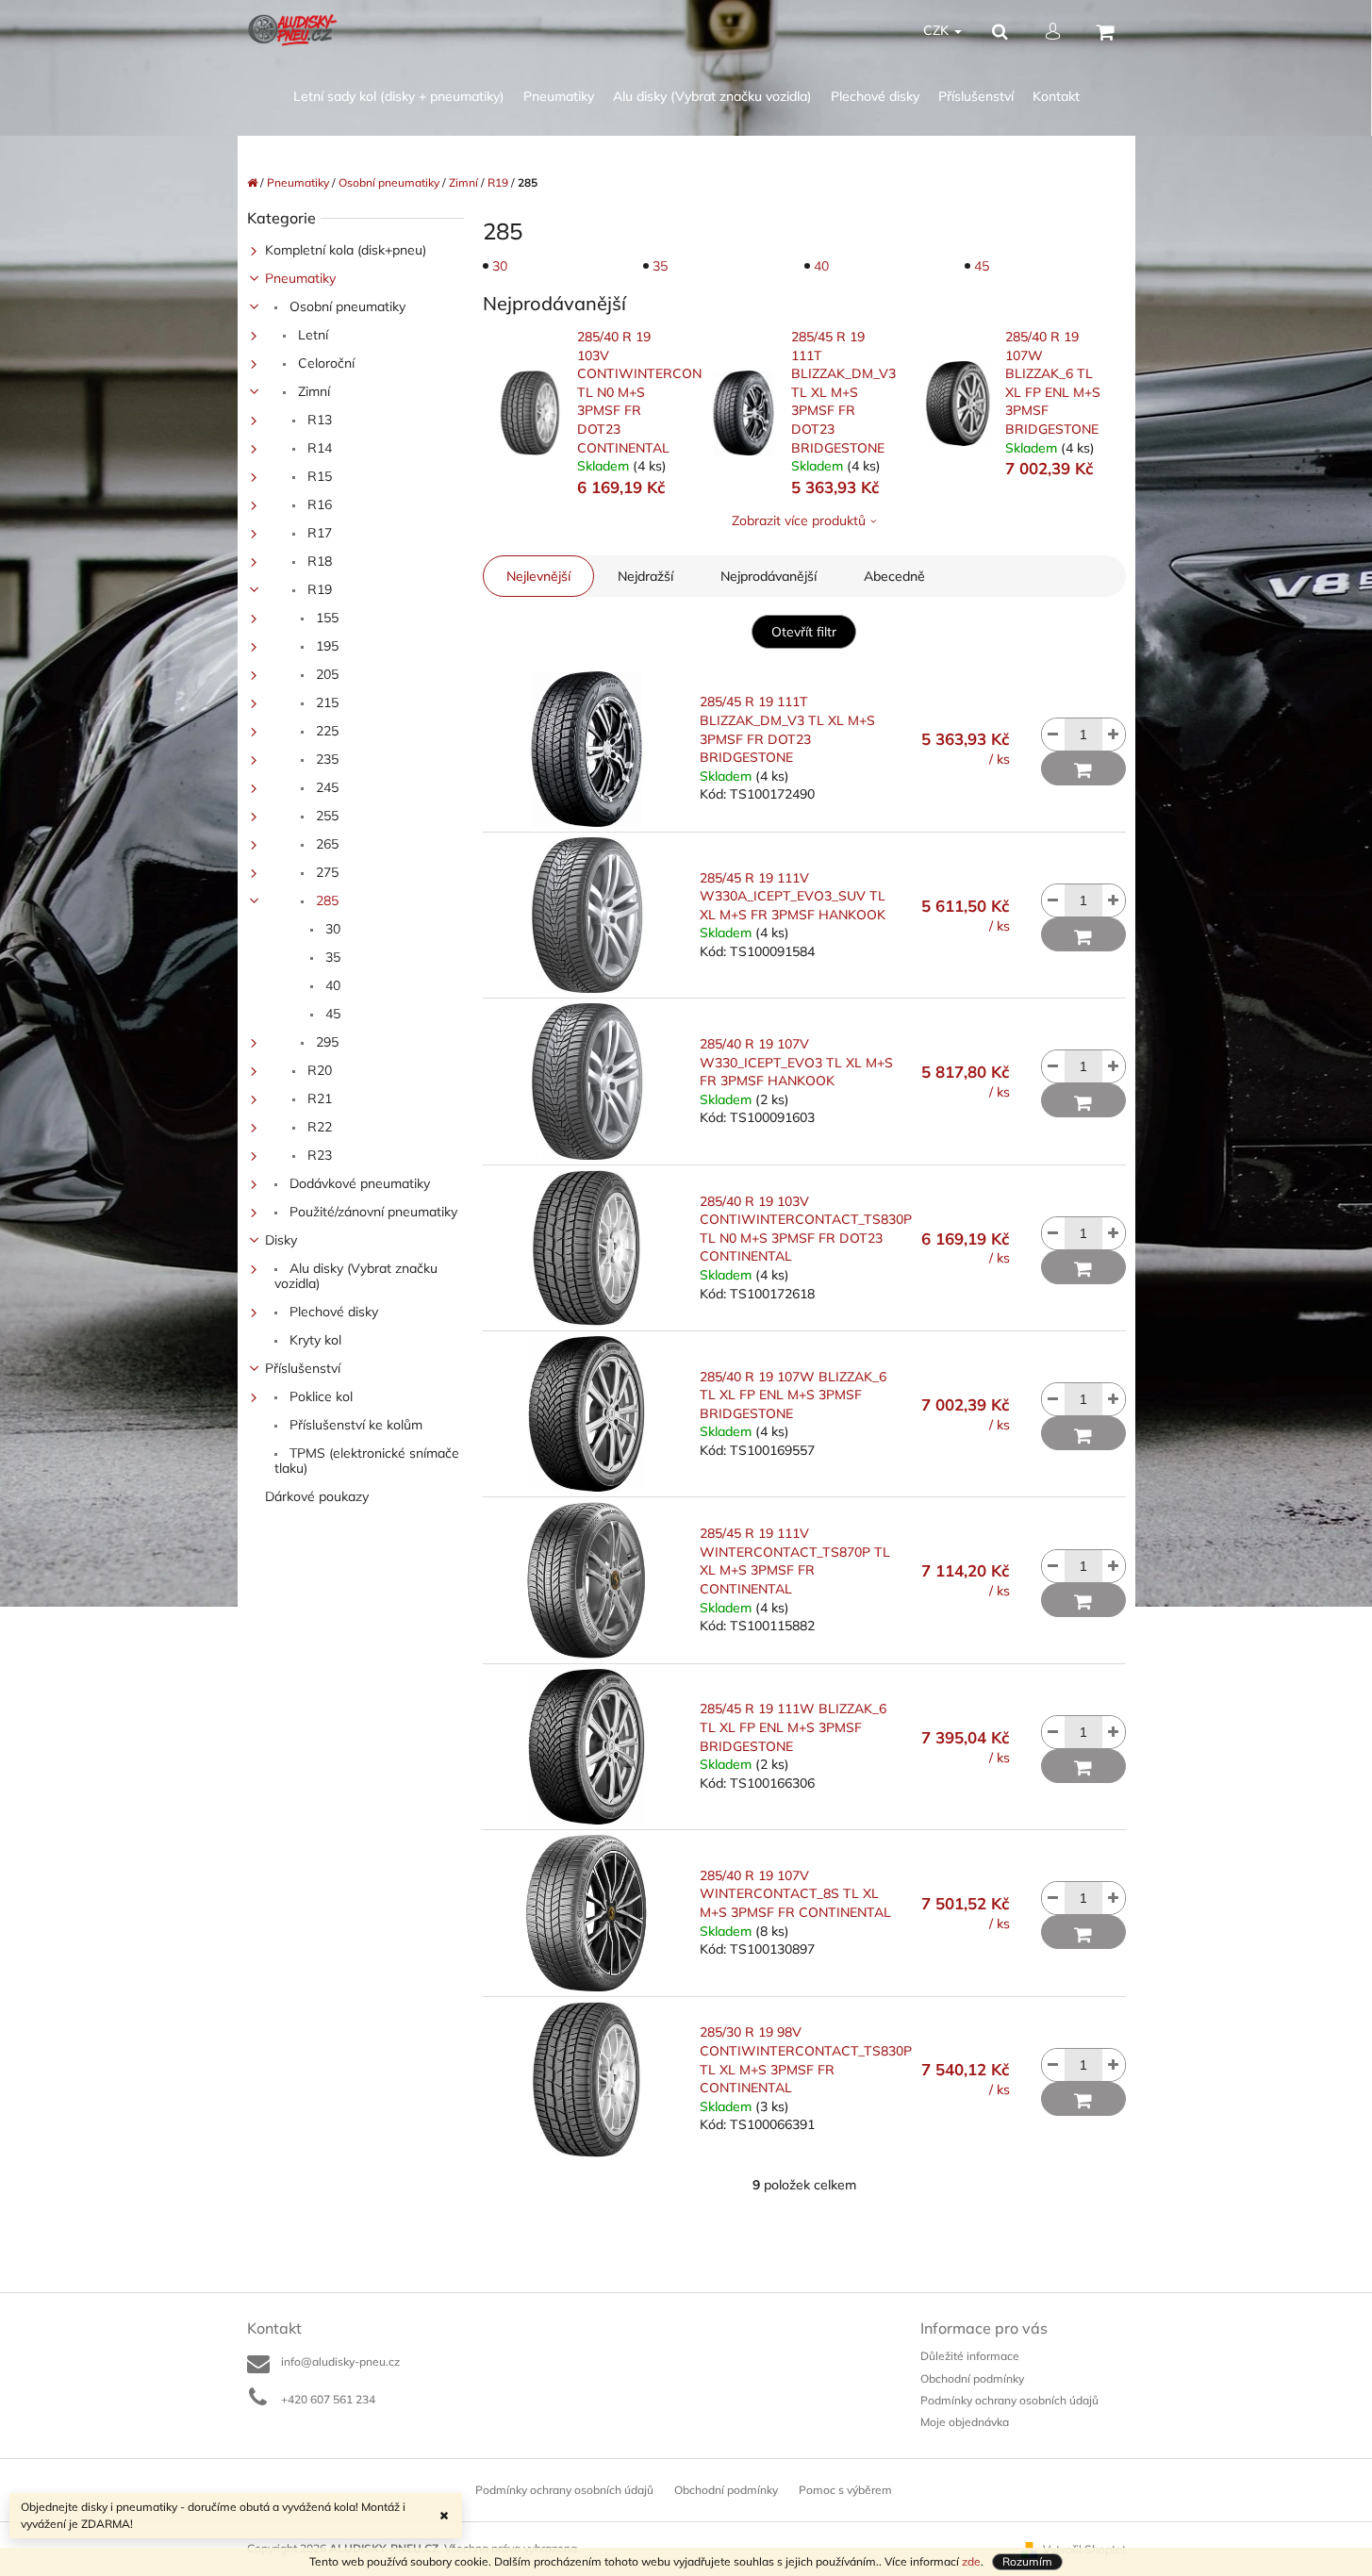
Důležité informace (970, 2356)
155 (325, 618)
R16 (318, 504)
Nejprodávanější (769, 576)
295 (325, 1042)
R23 (318, 1155)
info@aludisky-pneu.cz (340, 2361)
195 (325, 646)
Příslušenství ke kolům (354, 1425)
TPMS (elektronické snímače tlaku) (367, 1461)
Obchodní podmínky (972, 2378)
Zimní (312, 391)
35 (331, 957)
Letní (311, 335)
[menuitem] (399, 97)
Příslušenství (303, 1368)
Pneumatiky (300, 278)
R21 (318, 1098)
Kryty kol (314, 1340)
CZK (938, 30)
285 (325, 900)
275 (325, 872)
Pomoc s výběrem (845, 2490)
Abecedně (894, 576)
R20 (318, 1070)
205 (325, 674)
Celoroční (324, 363)
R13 (318, 420)
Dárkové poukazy (317, 1496)
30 (331, 929)
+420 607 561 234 (328, 2399)
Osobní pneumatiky (346, 306)
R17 (318, 533)
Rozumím (1027, 2561)
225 (325, 731)
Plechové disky (332, 1312)
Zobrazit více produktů (799, 520)
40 (331, 985)
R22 (318, 1127)
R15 (318, 476)
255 (325, 816)
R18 (318, 561)
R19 (318, 589)
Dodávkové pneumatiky (358, 1183)
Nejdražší (645, 576)
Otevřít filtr (804, 632)
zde (971, 2561)
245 (325, 787)
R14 (318, 448)
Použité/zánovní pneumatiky (372, 1212)
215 (325, 702)
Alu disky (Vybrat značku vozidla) (356, 1276)
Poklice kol (319, 1396)
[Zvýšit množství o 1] (1114, 735)
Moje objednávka (965, 2422)
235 (325, 759)
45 (331, 1014)
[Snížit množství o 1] (1053, 735)
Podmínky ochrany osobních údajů (1009, 2400)
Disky (281, 1240)
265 (325, 844)
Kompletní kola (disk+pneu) (346, 250)
